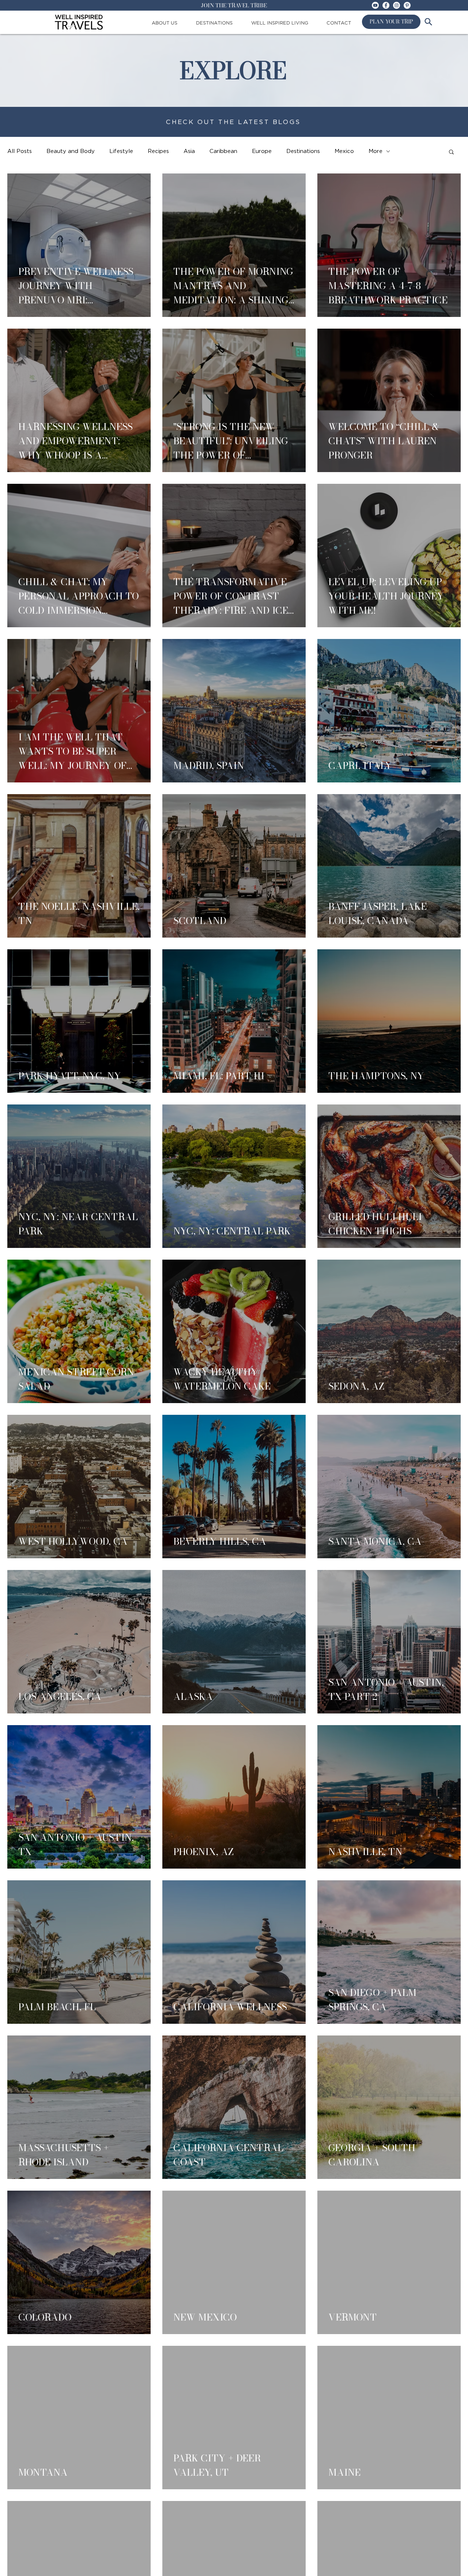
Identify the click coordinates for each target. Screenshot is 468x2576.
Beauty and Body (71, 151)
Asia (189, 151)
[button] (451, 152)
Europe (262, 151)
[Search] (428, 22)
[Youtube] (375, 5)
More (375, 151)
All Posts (20, 151)
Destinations (303, 151)
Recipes (158, 151)
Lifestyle (121, 151)
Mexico (344, 151)
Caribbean (223, 151)
